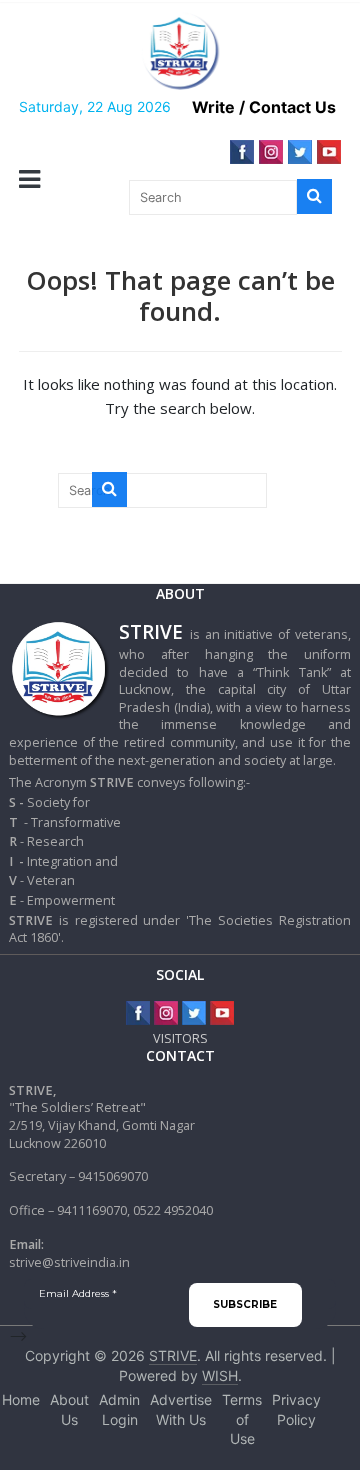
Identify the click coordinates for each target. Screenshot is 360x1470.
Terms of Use (242, 1419)
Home (21, 1399)
